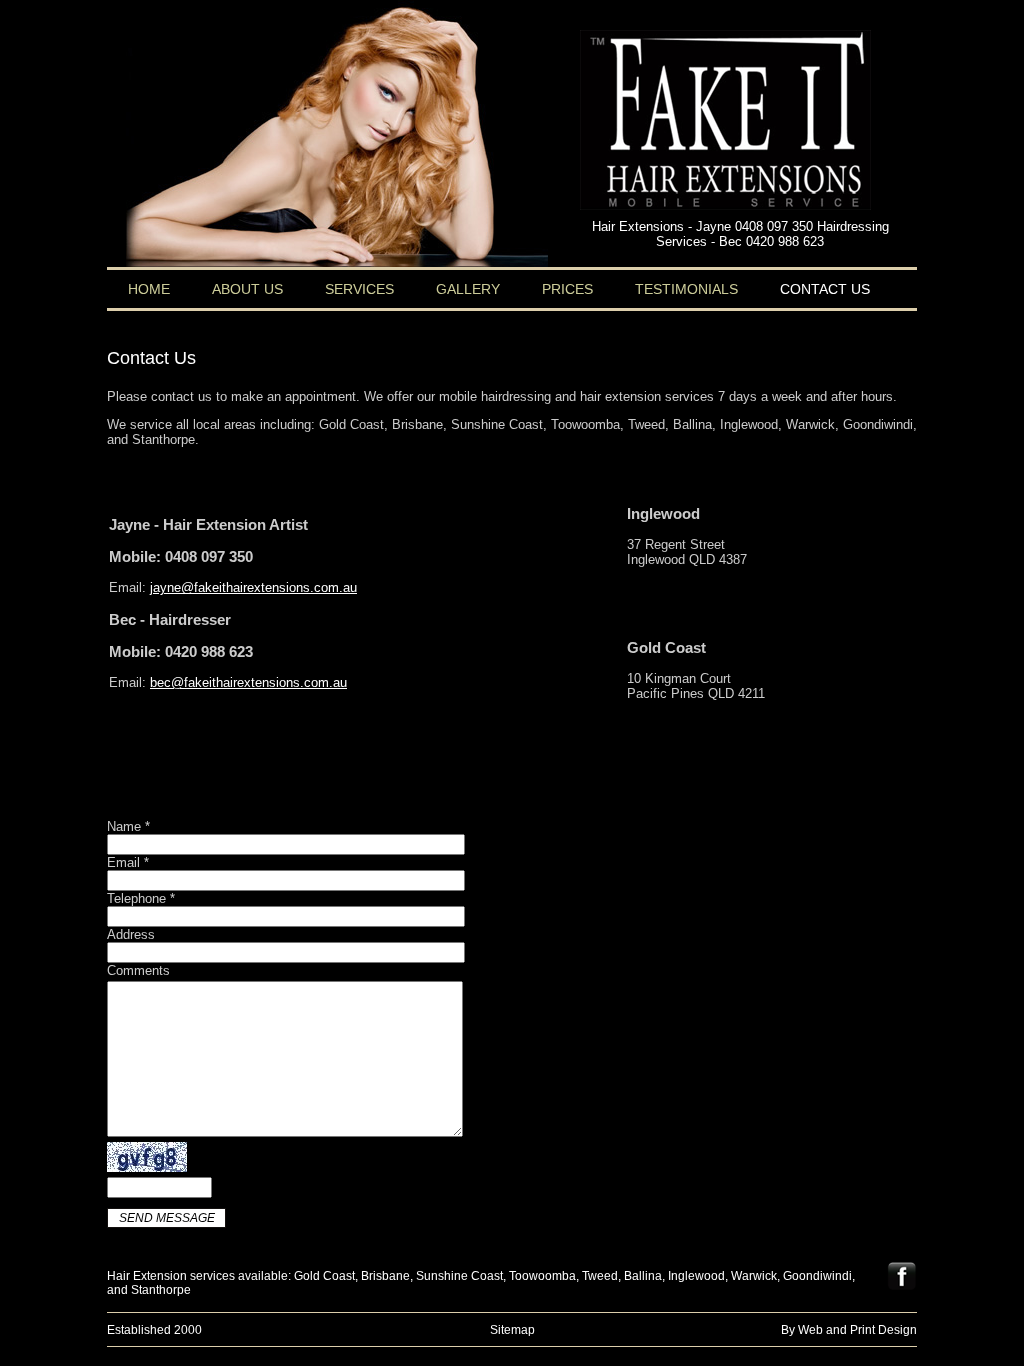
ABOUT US (247, 289)
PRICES (567, 289)
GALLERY (468, 289)
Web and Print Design (857, 1330)
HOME (149, 289)
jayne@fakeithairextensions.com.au (253, 587)
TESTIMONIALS (686, 289)
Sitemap (512, 1330)
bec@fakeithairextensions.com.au (248, 682)
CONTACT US (825, 289)
